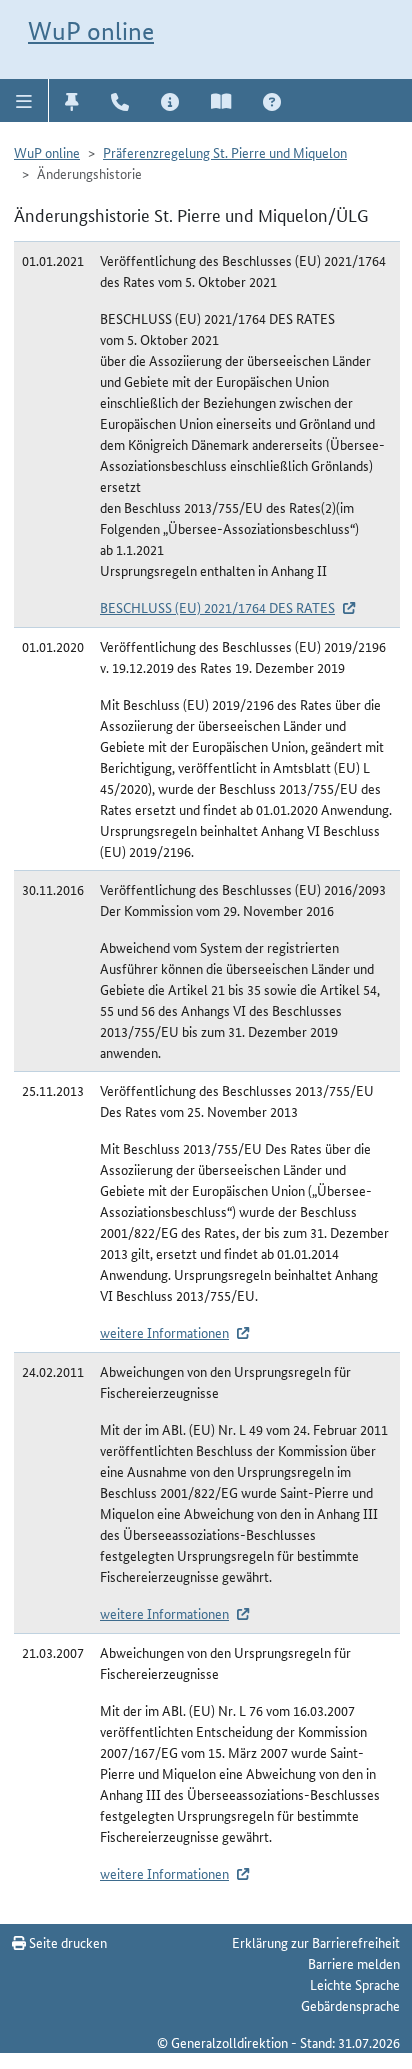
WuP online (91, 31)
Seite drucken (66, 1942)
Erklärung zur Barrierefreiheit (316, 1942)
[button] (24, 100)
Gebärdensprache (350, 2005)
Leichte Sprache (355, 1984)
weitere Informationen (164, 1332)
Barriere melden (354, 1963)
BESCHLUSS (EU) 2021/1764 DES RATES (217, 607)
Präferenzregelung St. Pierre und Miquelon (225, 152)
